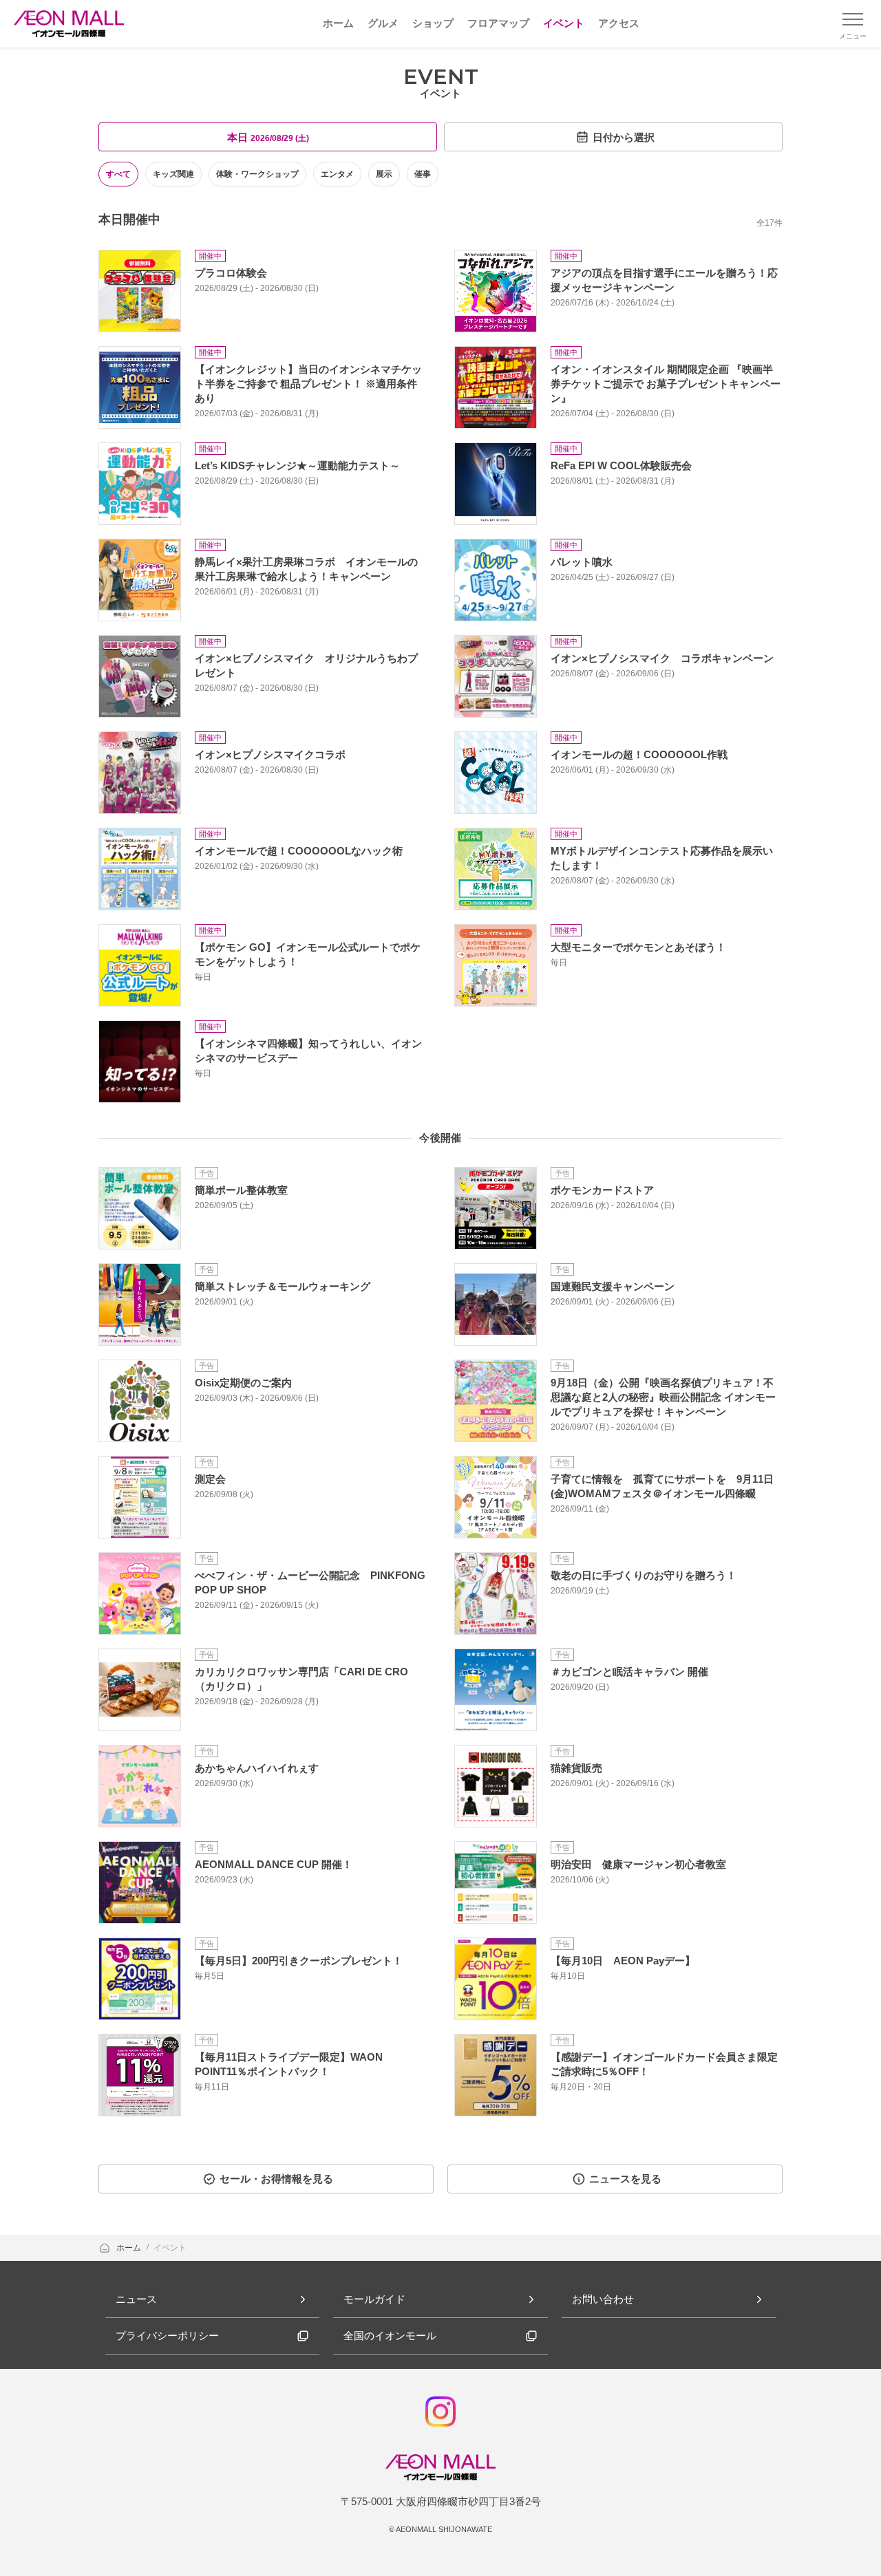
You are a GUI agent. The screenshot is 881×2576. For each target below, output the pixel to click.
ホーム (130, 2248)
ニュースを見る (625, 2179)
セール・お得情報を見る (276, 2179)
